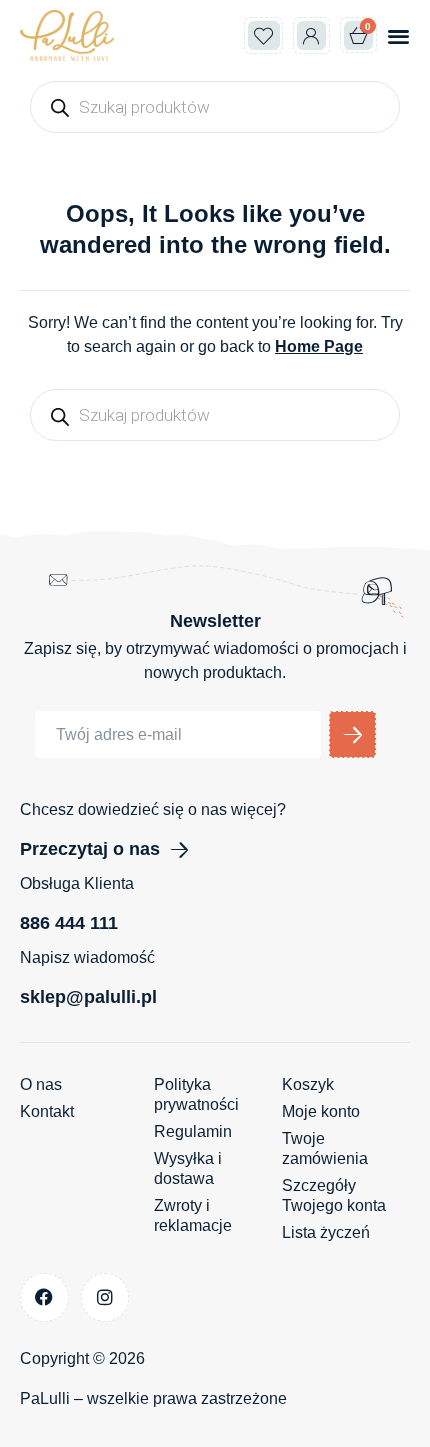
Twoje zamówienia (325, 1148)
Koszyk (308, 1084)
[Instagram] (105, 1297)
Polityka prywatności (196, 1094)
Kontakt (47, 1111)
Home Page (319, 346)
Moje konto (321, 1111)
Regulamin (193, 1131)
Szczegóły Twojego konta (334, 1195)
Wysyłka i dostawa (188, 1168)
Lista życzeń (326, 1232)
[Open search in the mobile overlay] (215, 107)
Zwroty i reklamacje (193, 1215)
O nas (41, 1084)
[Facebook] (44, 1297)
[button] (398, 35)
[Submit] (352, 734)
